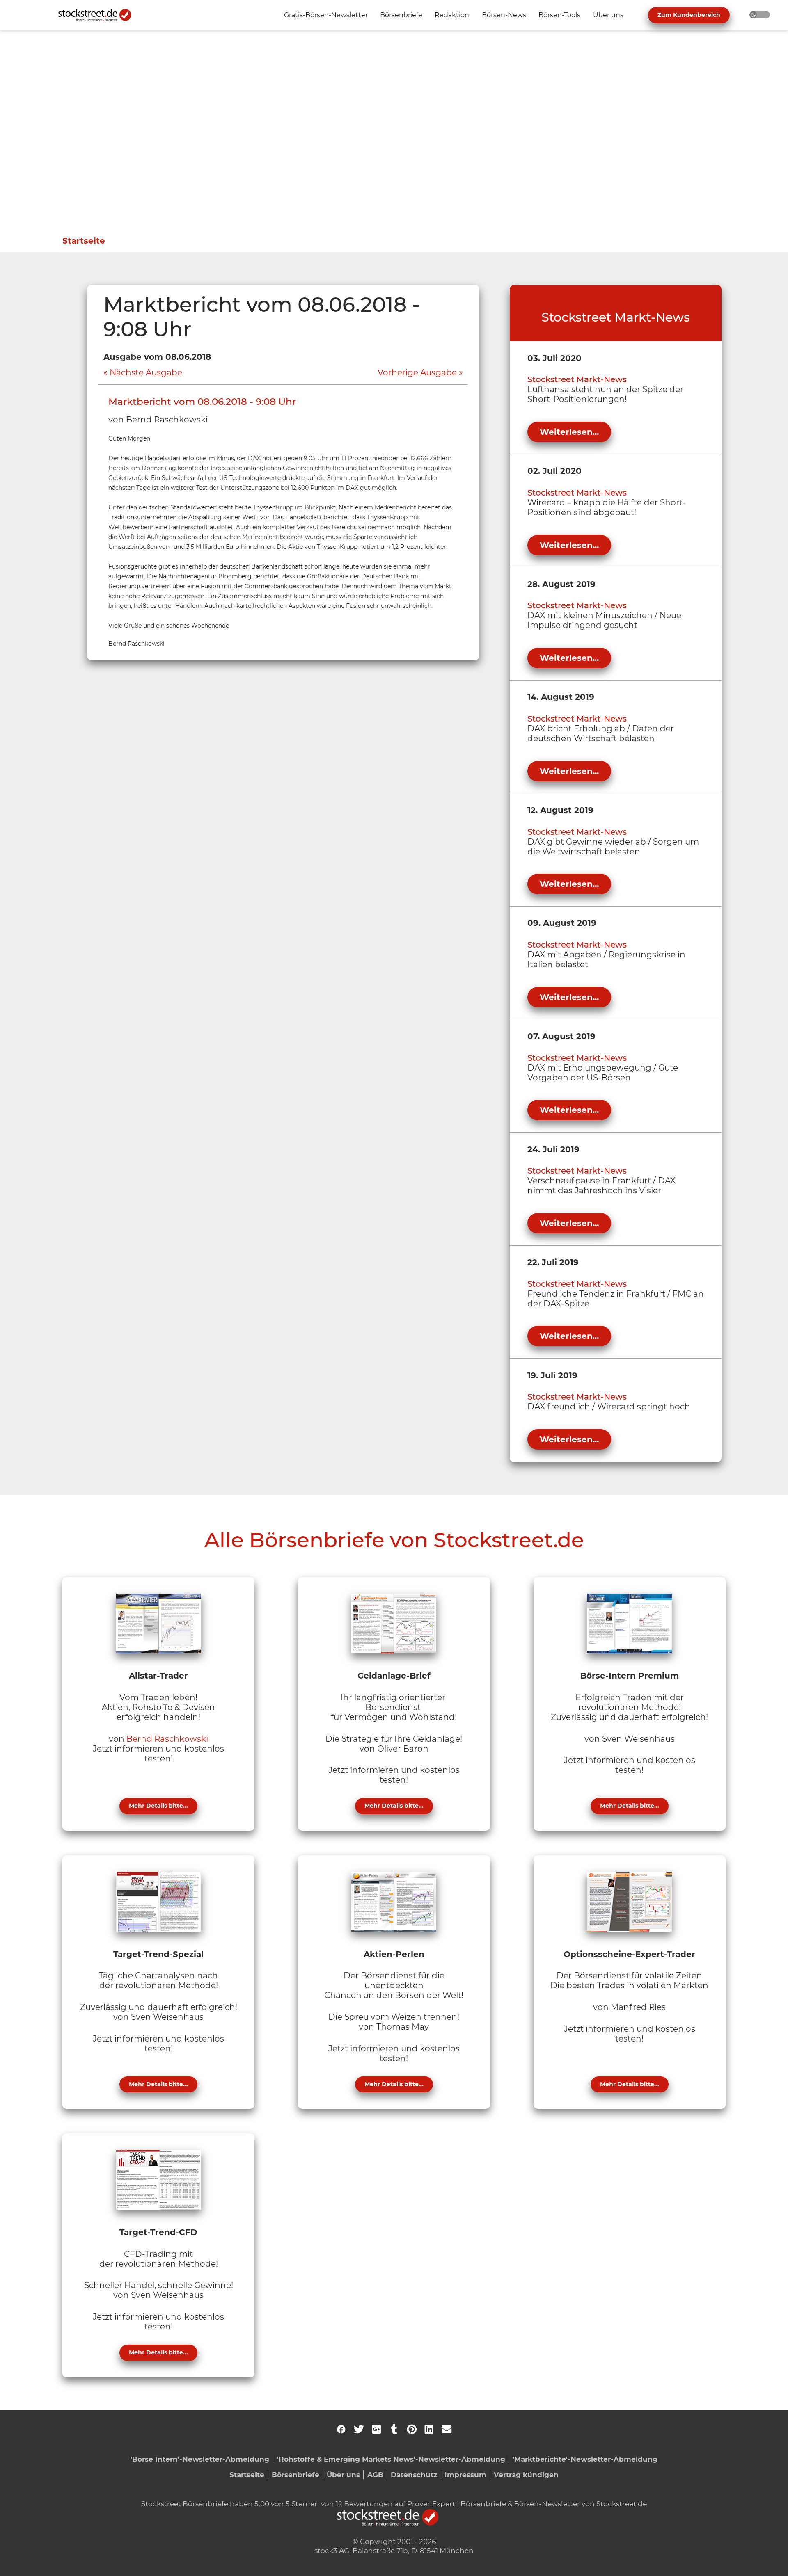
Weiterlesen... (569, 432)
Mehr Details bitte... (158, 1806)
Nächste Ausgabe (146, 372)
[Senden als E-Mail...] (447, 2429)
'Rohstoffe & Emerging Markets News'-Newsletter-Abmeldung (391, 2459)
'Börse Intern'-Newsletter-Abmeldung (200, 2459)
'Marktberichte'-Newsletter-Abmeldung (585, 2459)
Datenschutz (414, 2474)
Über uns (343, 2474)
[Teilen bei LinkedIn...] (429, 2429)
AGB (375, 2474)
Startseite (84, 241)
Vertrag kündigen (526, 2474)
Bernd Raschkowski (167, 1739)
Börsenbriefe (295, 2474)
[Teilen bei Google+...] (376, 2429)
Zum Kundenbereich (689, 15)
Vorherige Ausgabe (417, 372)
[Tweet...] (359, 2429)
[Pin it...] (412, 2429)
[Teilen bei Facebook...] (341, 2429)
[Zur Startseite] (99, 15)
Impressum (465, 2474)
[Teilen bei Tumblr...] (394, 2429)
